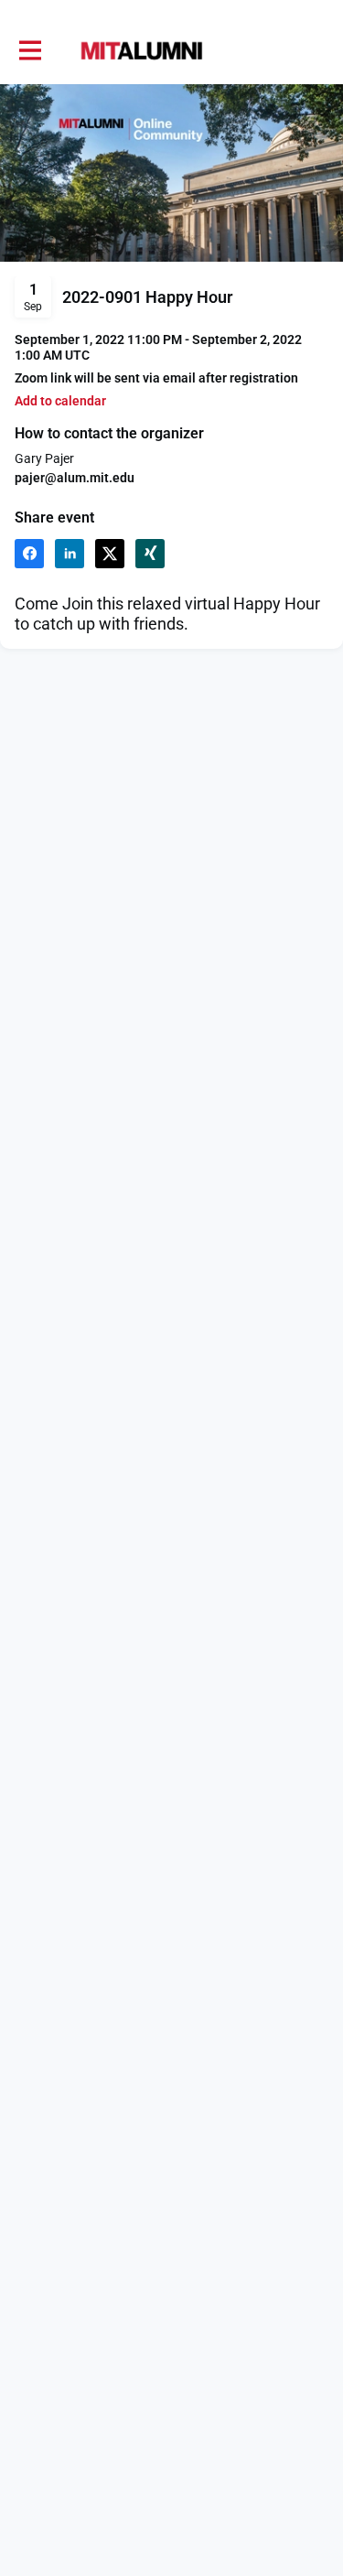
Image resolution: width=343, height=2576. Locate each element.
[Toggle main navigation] (29, 51)
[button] (60, 401)
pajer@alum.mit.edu (75, 478)
